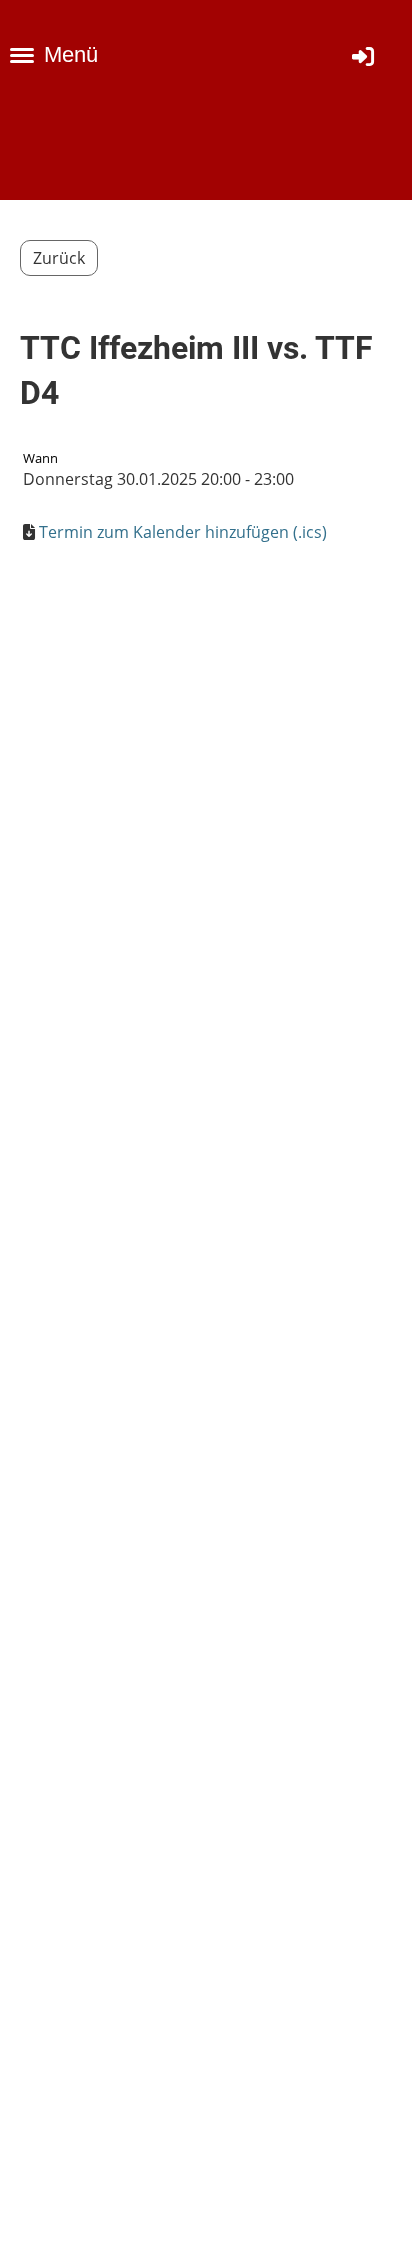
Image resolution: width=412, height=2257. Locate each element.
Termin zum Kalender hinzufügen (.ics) (183, 532)
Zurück (59, 258)
